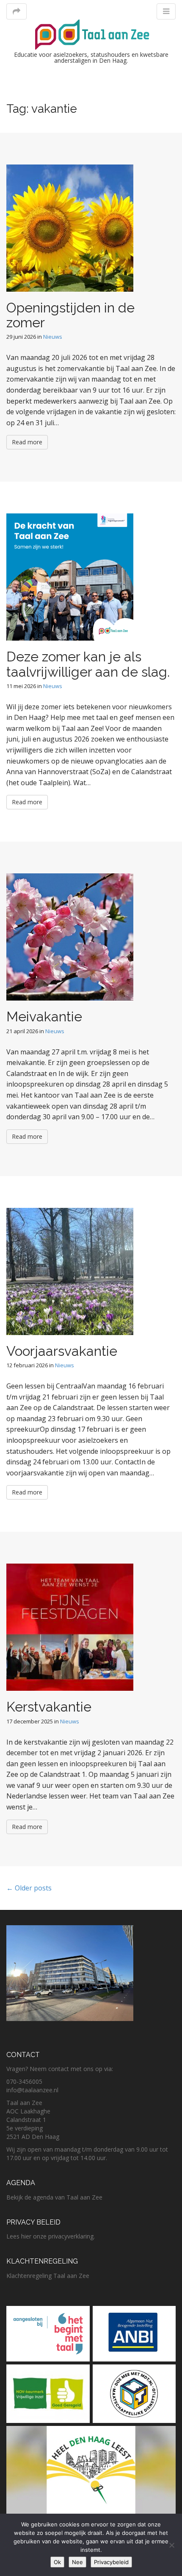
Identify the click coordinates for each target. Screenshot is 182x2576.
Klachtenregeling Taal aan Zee (48, 2276)
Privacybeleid (111, 2562)
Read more (27, 442)
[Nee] (171, 2545)
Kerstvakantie (49, 1707)
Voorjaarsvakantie (62, 1351)
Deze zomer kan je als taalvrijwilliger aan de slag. (88, 664)
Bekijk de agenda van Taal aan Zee (54, 2197)
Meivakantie (44, 1016)
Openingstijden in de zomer (70, 315)
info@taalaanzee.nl (32, 2090)
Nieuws (53, 337)
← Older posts (29, 1888)
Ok (57, 2562)
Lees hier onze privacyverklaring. (51, 2236)
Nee (77, 2562)
